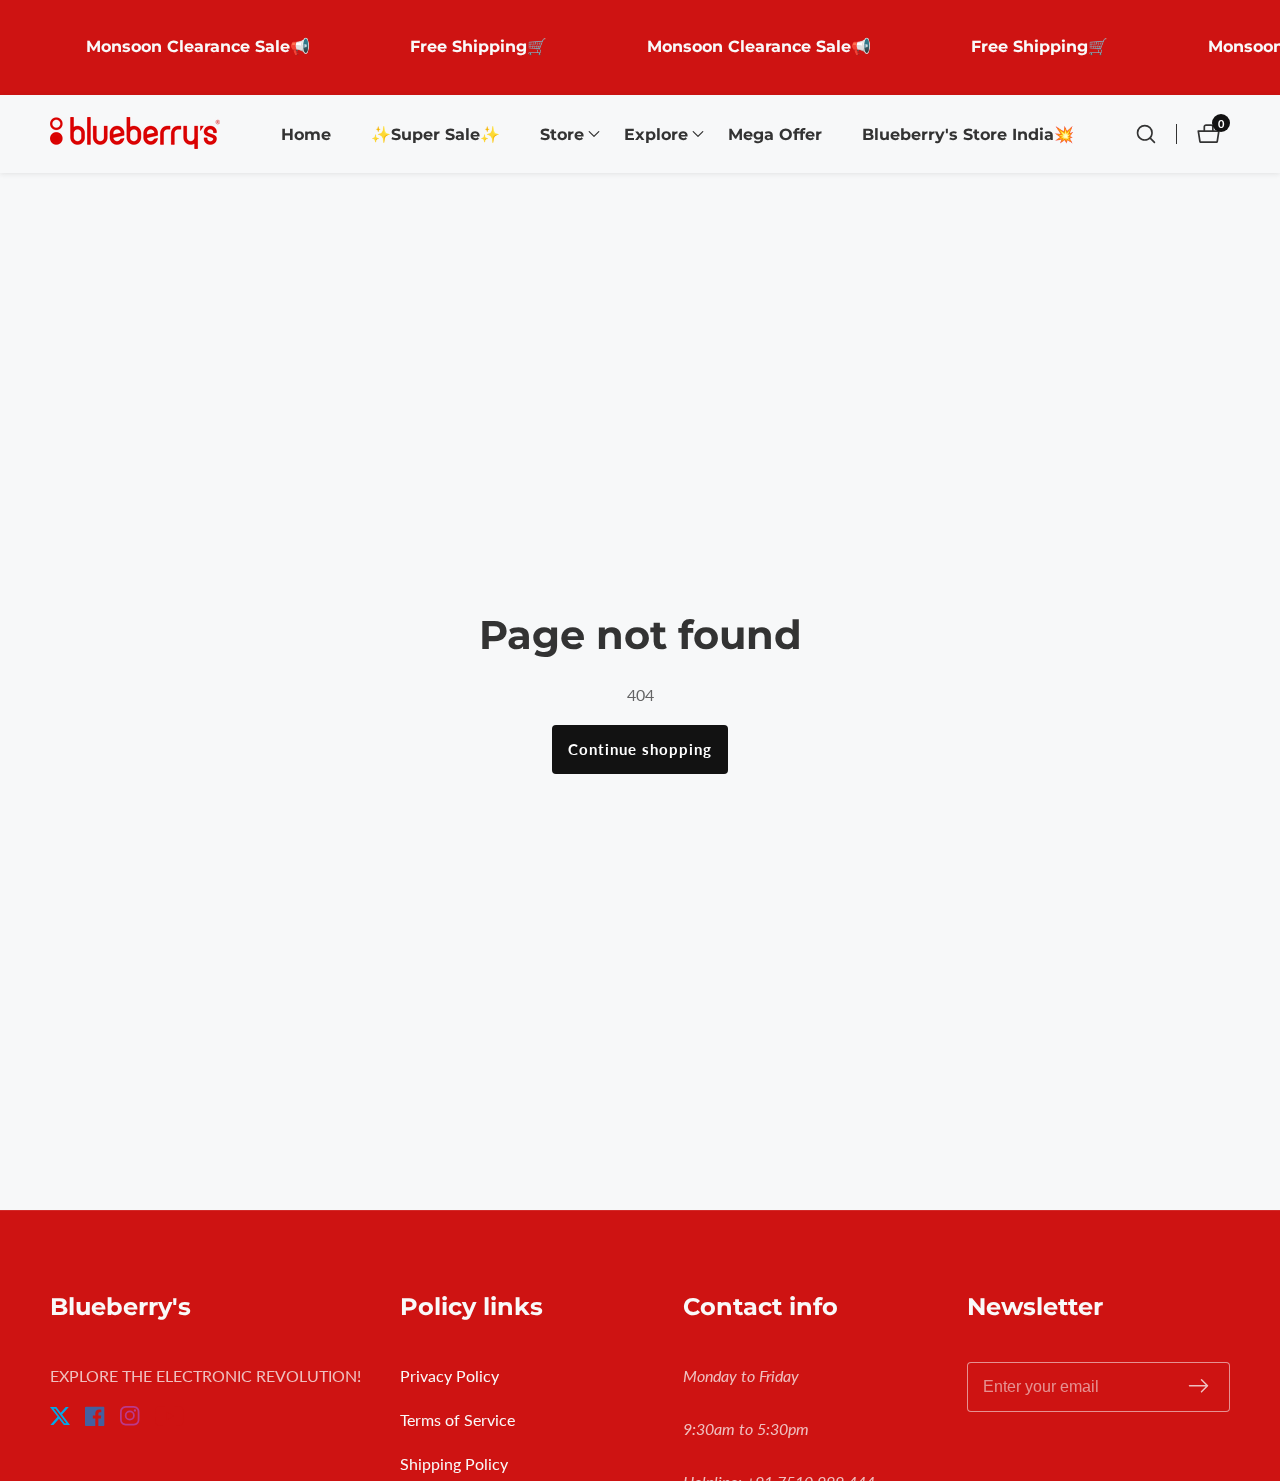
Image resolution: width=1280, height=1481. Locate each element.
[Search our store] (1156, 134)
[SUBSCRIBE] (1198, 1387)
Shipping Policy (454, 1463)
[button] (562, 134)
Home (306, 134)
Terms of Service (457, 1419)
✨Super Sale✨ (435, 134)
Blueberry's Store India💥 (968, 134)
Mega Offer (775, 134)
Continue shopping (640, 749)
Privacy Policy (449, 1375)
